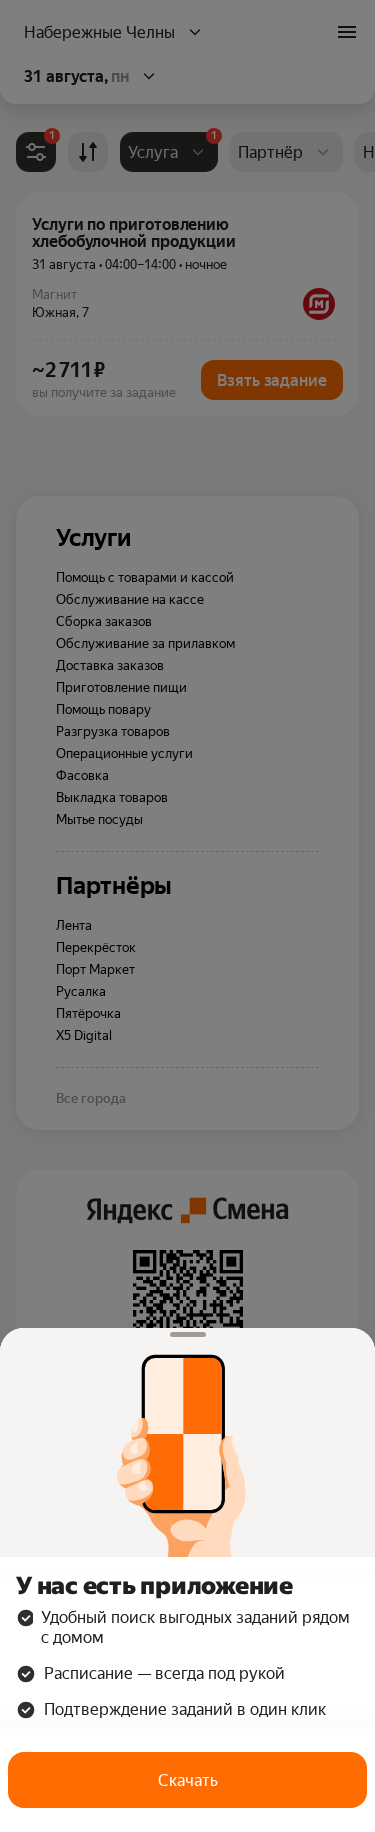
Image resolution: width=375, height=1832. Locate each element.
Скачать (188, 1780)
